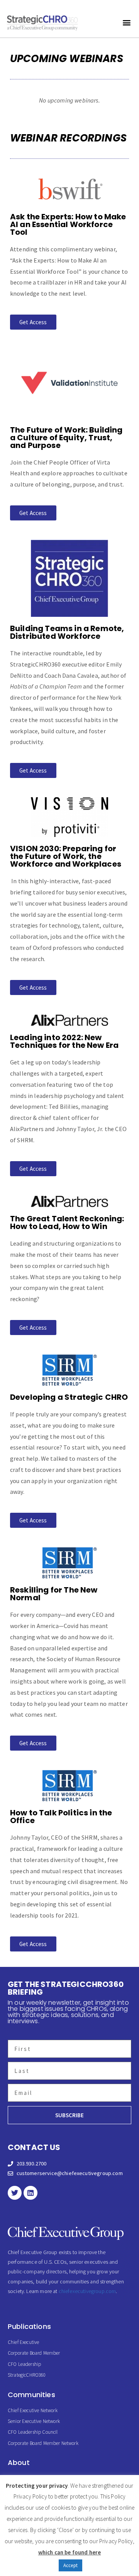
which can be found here (70, 2552)
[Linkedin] (31, 2193)
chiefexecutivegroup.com (87, 2291)
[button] (127, 23)
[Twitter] (15, 2193)
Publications (29, 2326)
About (19, 2462)
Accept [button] (70, 2565)
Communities (31, 2395)
